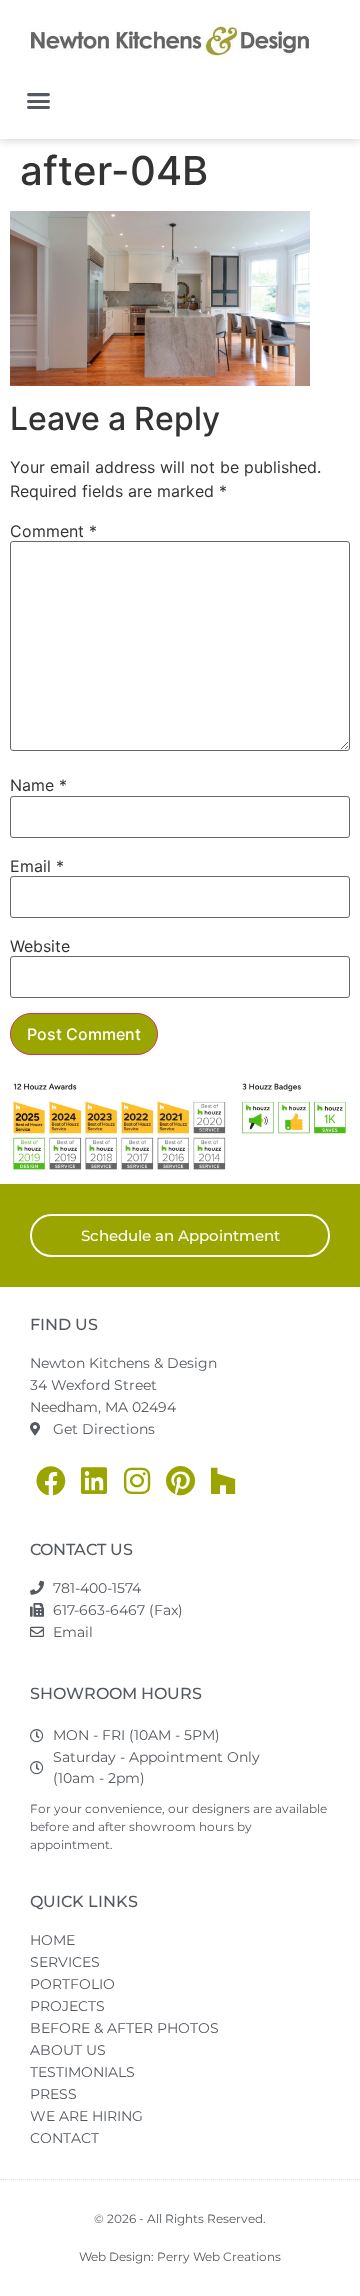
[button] (39, 101)
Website (40, 946)
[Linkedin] (94, 1481)
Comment (53, 531)
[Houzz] (223, 1481)
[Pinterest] (180, 1481)
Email (37, 866)
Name (38, 785)
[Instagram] (137, 1481)
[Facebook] (51, 1481)
